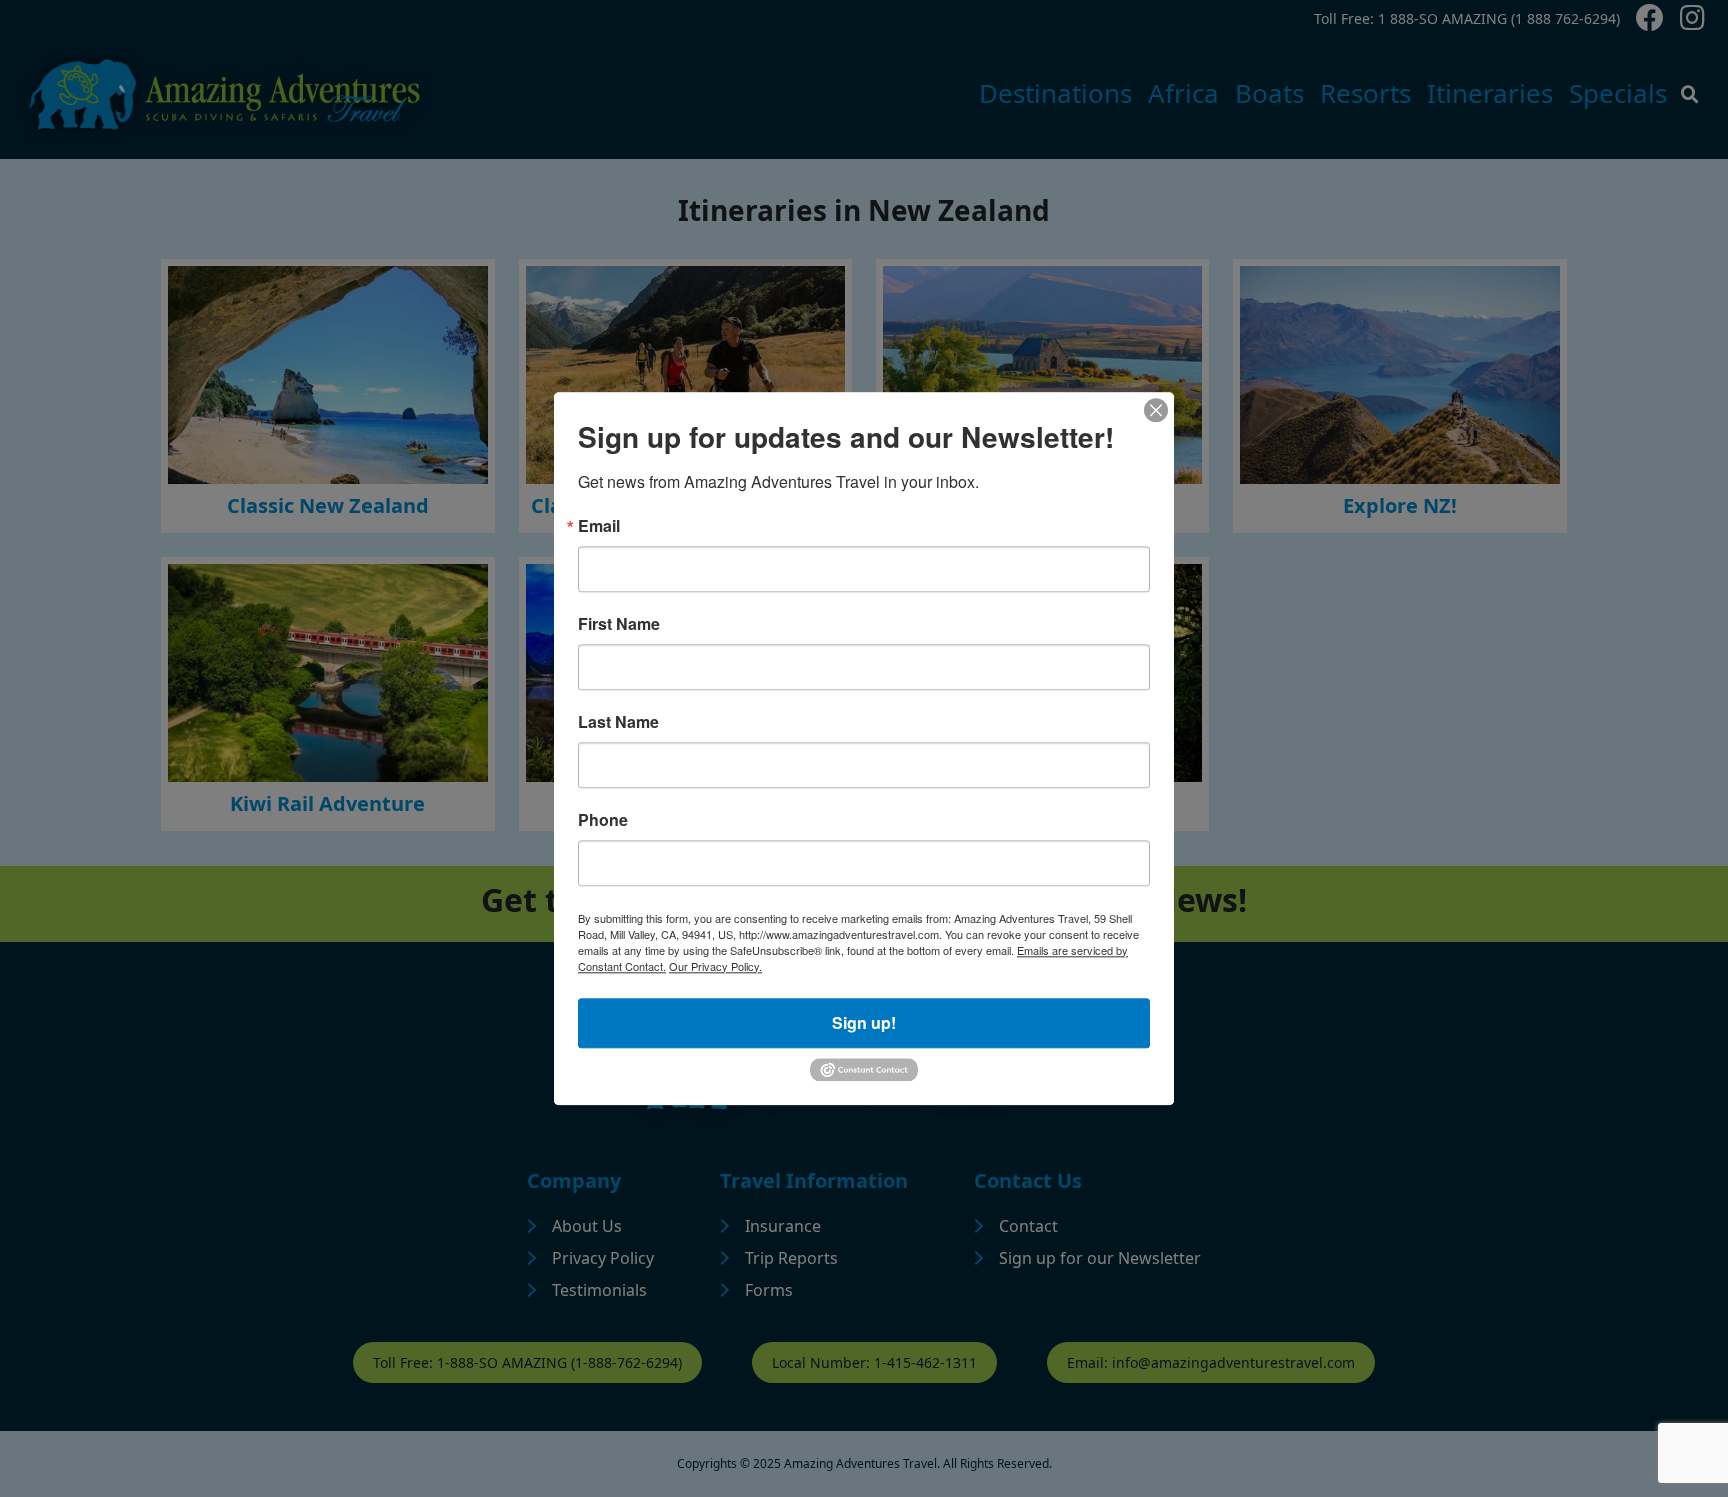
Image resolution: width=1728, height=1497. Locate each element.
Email (599, 526)
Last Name (618, 722)
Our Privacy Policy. (715, 966)
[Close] (1156, 410)
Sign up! (864, 1022)
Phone (603, 820)
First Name (619, 624)
